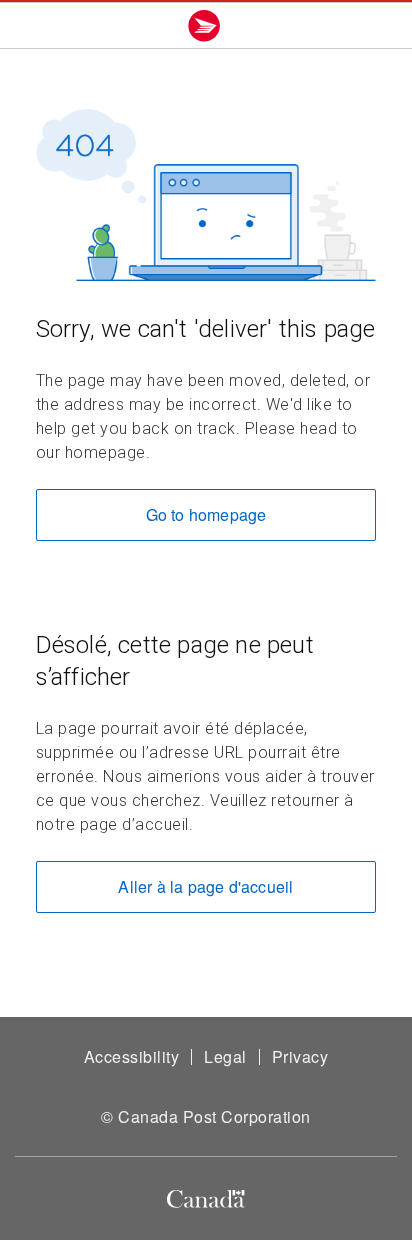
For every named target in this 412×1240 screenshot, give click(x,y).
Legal (225, 1056)
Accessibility (132, 1056)
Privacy (300, 1056)
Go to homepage (206, 514)
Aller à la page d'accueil (205, 886)
